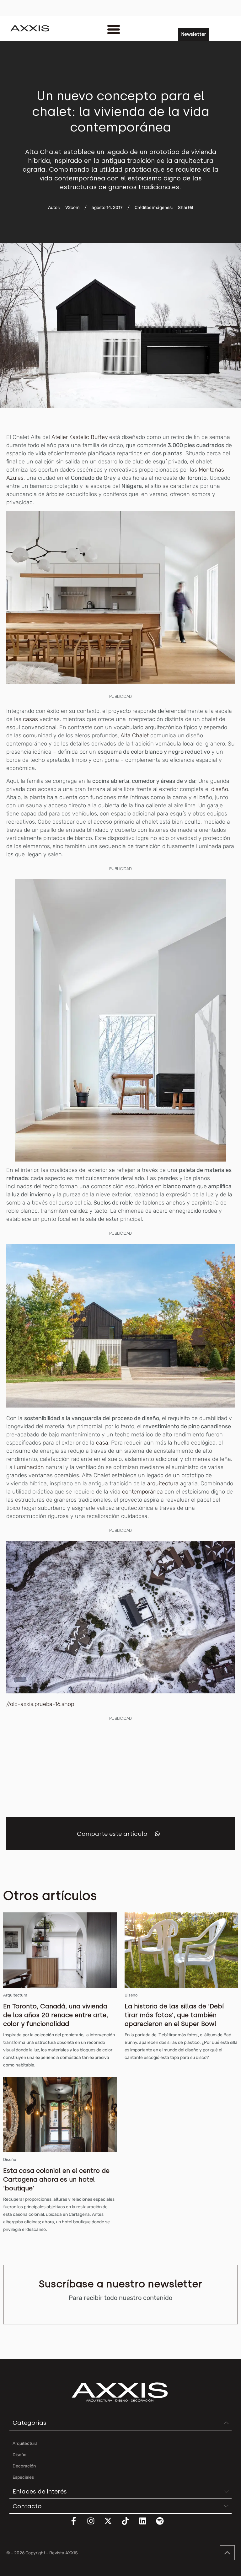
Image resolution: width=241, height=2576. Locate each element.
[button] (157, 1834)
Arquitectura (15, 1995)
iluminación (28, 1467)
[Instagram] (95, 2525)
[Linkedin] (147, 2525)
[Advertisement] (120, 1766)
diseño (220, 789)
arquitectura (162, 1483)
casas (31, 719)
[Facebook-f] (78, 2525)
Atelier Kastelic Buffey (80, 437)
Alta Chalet (135, 735)
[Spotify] (164, 2525)
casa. (103, 1443)
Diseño (131, 1995)
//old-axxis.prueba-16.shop (40, 1704)
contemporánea (142, 1492)
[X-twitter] (112, 2525)
